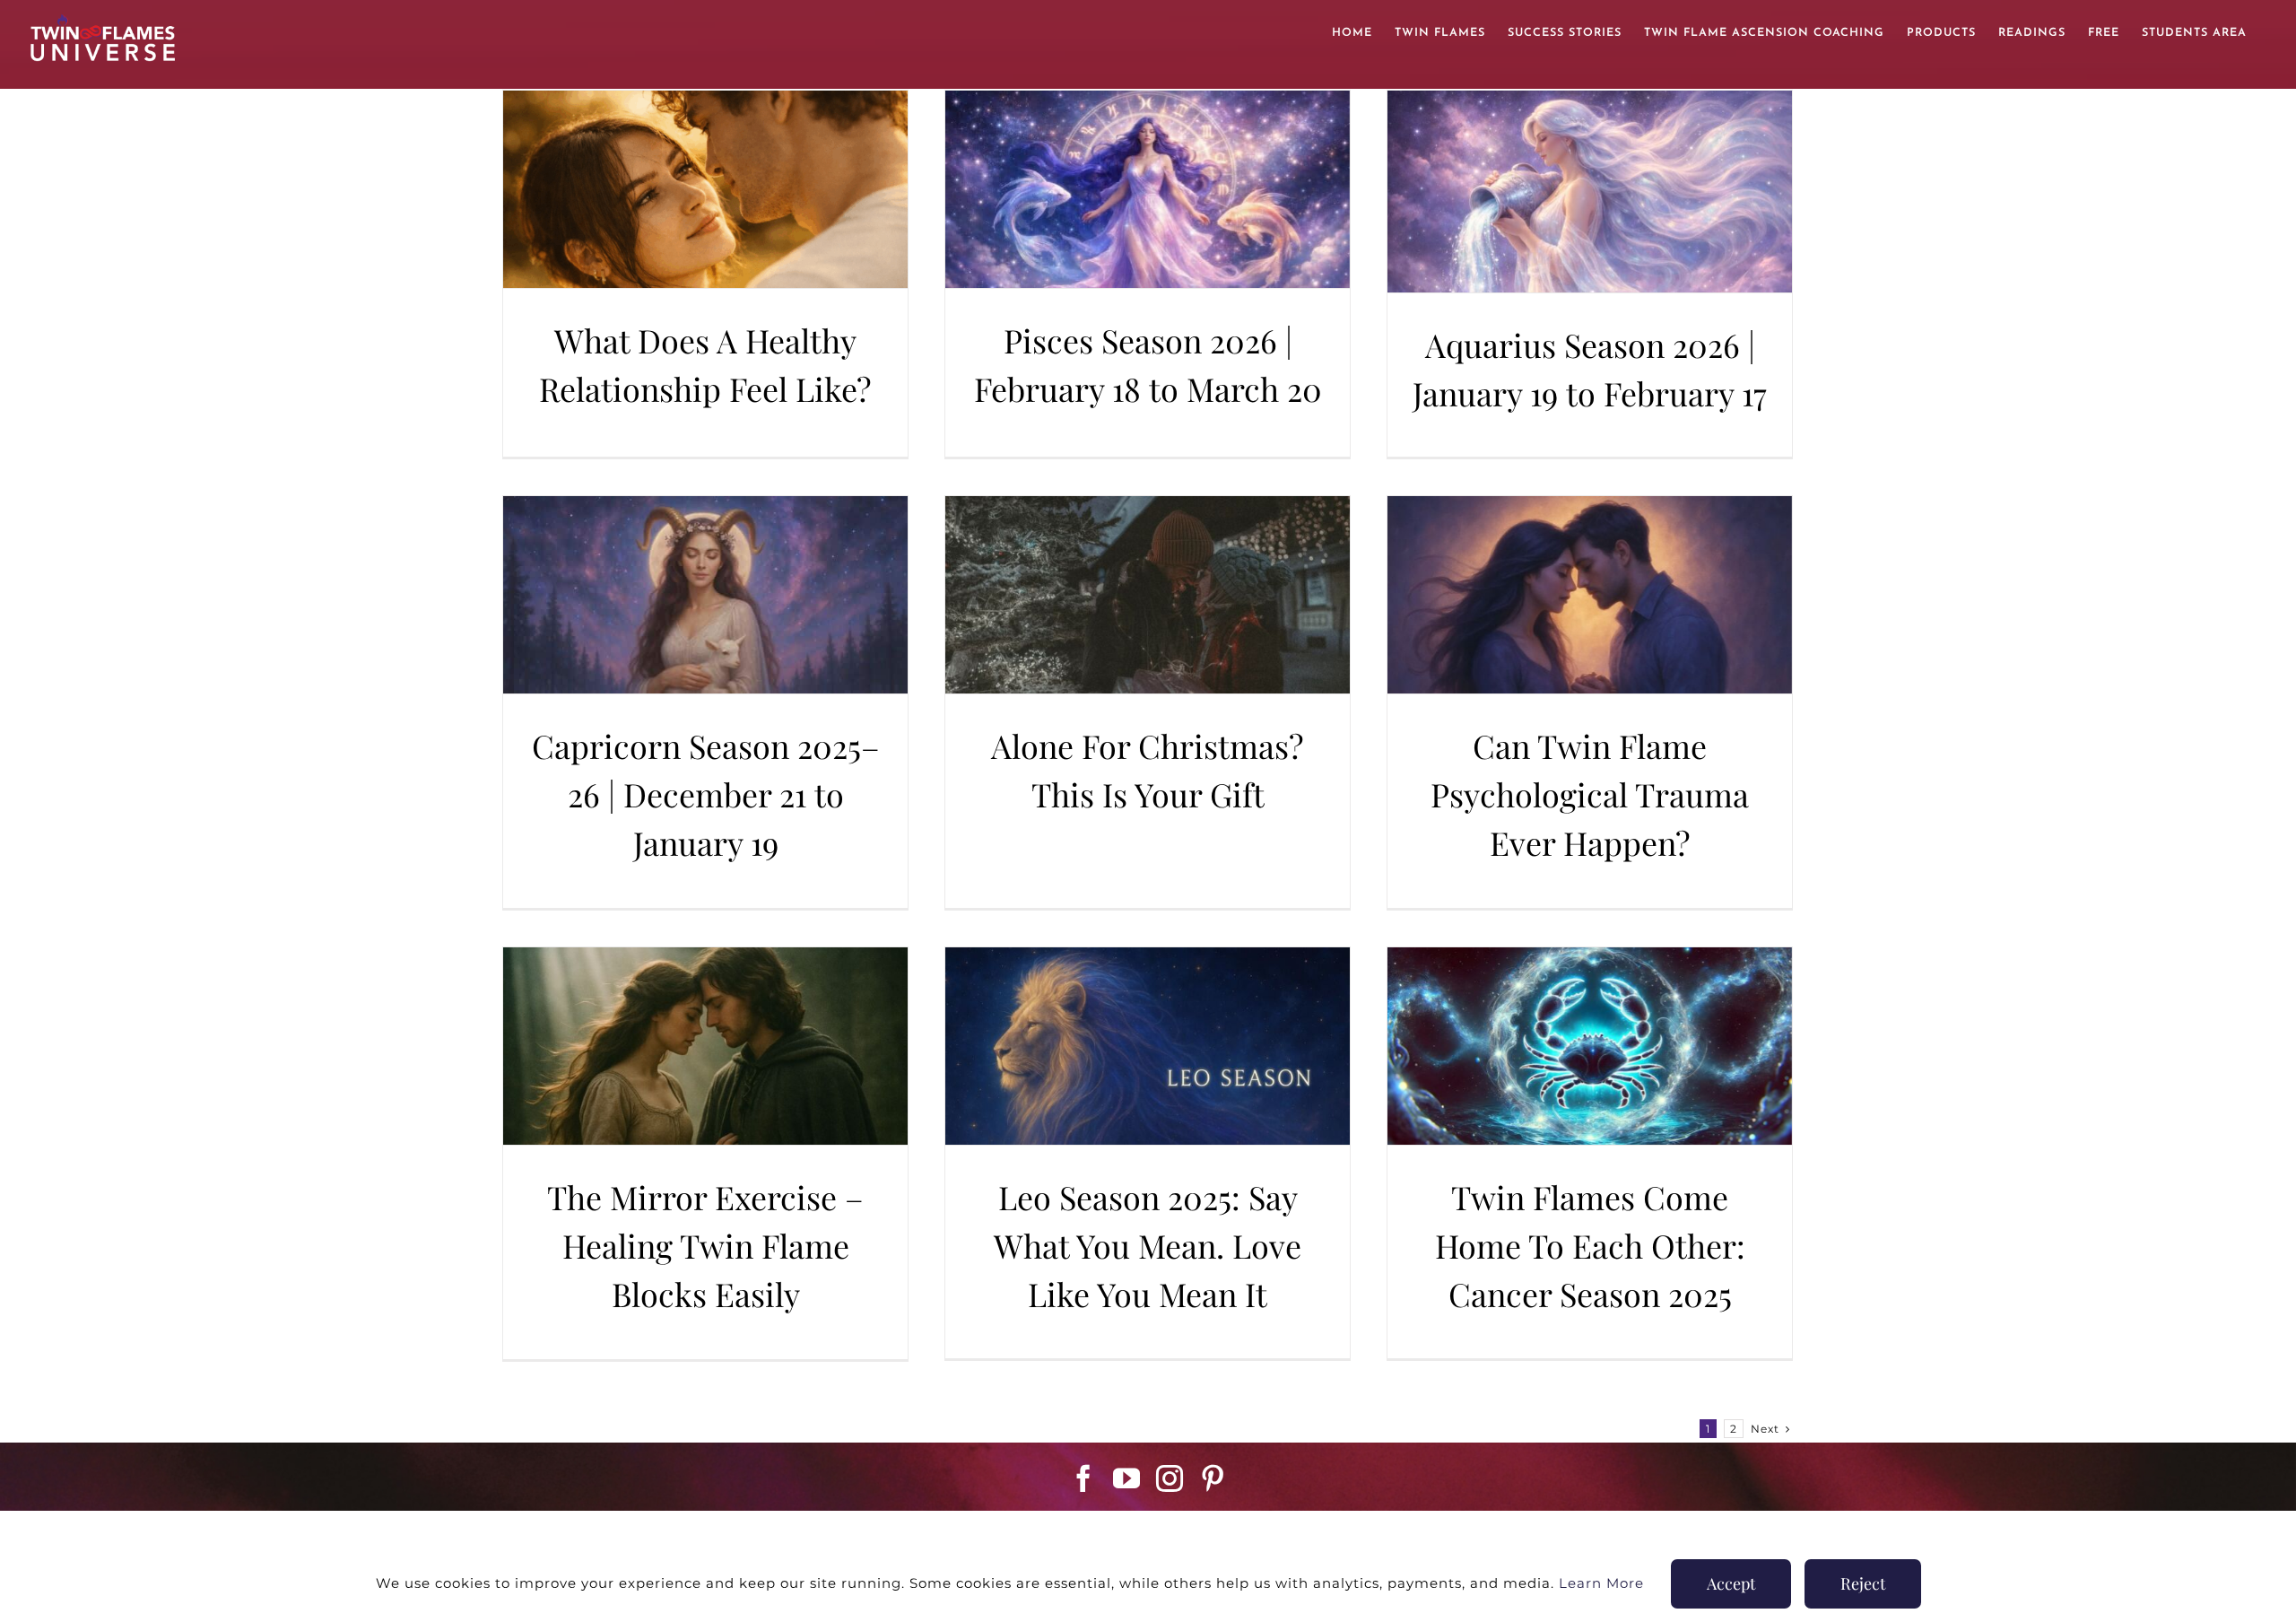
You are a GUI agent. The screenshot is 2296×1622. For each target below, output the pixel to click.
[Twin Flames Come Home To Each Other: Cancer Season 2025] (1590, 1046)
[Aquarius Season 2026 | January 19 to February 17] (1590, 192)
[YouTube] (1127, 1478)
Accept (1731, 1583)
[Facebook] (1084, 1478)
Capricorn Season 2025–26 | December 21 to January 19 (706, 794)
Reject (1863, 1583)
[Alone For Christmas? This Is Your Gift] (1148, 595)
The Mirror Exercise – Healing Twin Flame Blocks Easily (705, 1245)
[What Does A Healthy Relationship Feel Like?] (705, 189)
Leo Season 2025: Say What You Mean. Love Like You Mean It (1148, 1245)
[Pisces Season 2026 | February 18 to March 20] (1148, 189)
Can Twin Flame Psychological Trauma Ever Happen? (1590, 794)
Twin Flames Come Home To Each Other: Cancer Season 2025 (1590, 1245)
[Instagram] (1170, 1478)
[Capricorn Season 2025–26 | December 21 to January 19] (705, 595)
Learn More (1601, 1583)
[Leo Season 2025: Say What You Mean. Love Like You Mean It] (1148, 1046)
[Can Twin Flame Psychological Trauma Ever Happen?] (1590, 595)
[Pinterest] (1213, 1478)
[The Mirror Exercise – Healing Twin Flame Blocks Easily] (705, 1046)
